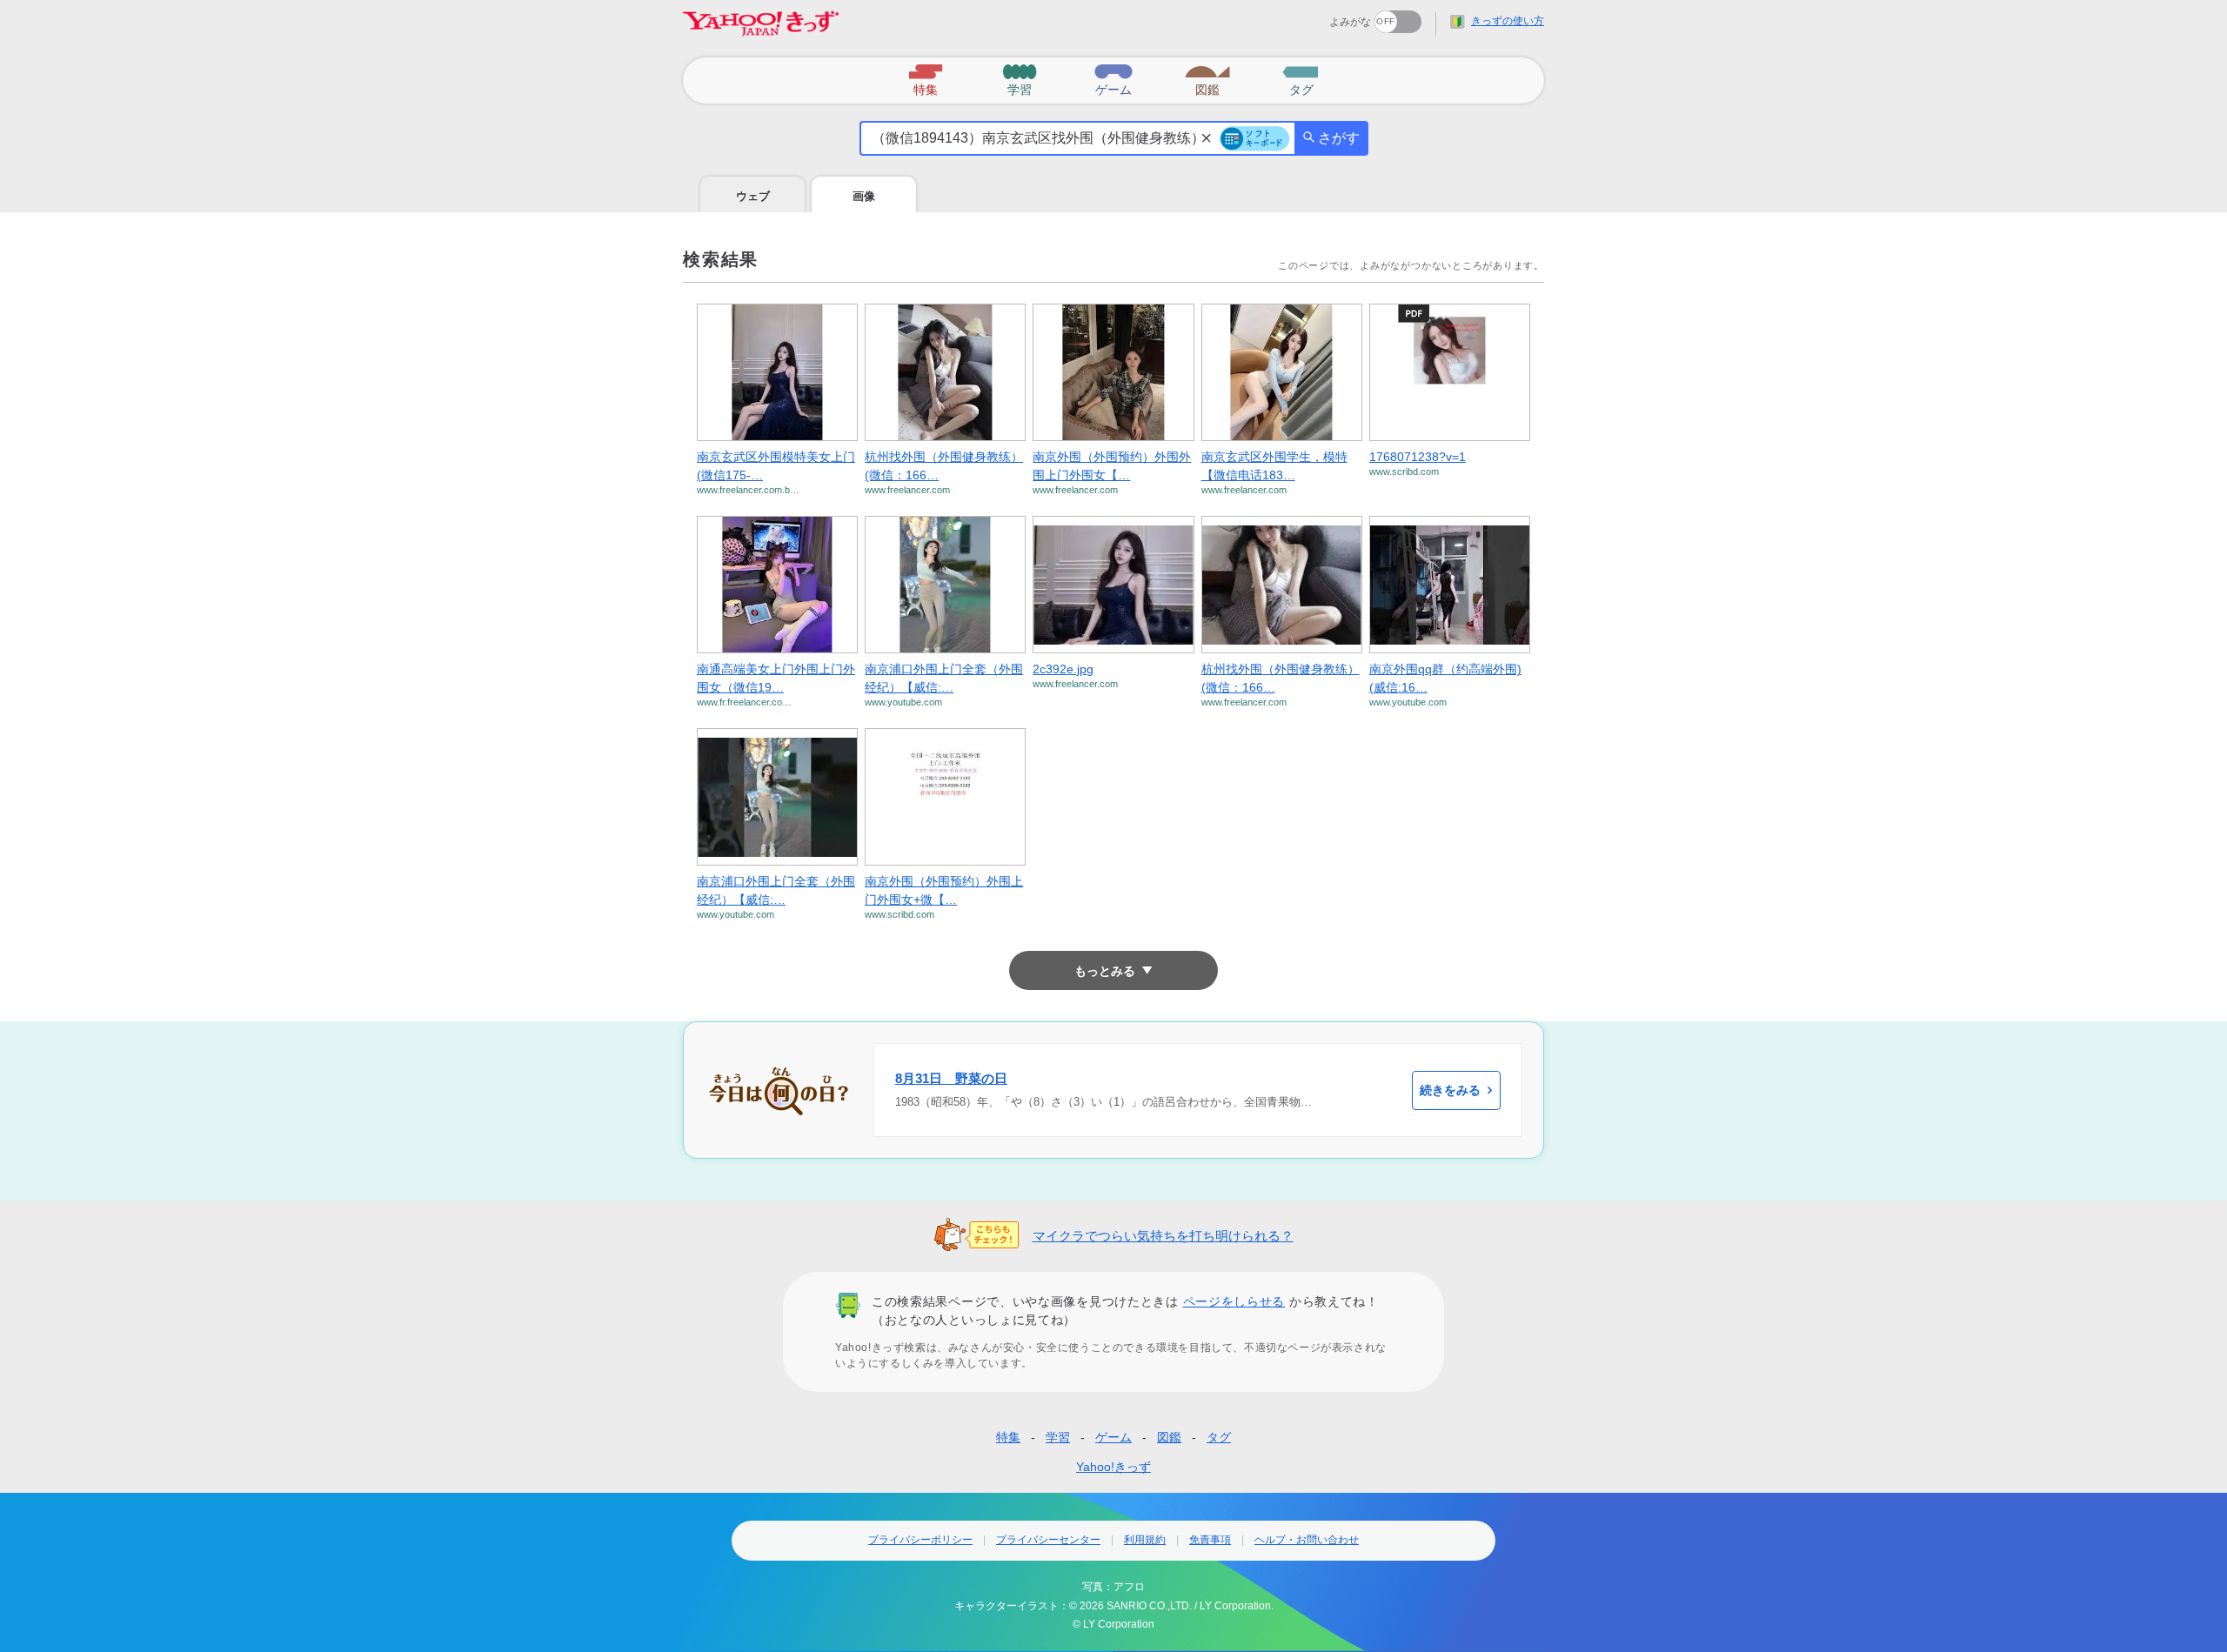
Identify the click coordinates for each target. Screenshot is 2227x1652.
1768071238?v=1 (1418, 457)
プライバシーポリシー (920, 1540)
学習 (1058, 1437)
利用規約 (1145, 1540)
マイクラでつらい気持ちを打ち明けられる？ (1163, 1236)
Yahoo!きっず (1113, 1467)
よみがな (1350, 22)
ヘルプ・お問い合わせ (1307, 1540)
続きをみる (1450, 1090)
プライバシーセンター (1048, 1540)
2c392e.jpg (1063, 669)
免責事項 (1210, 1540)
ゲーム (1113, 1437)
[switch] (1335, 16)
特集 (1008, 1437)
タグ (1219, 1437)
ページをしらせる (1234, 1301)
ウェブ (753, 196)
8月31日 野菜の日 (951, 1078)
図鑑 (1169, 1437)
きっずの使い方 (1508, 21)
